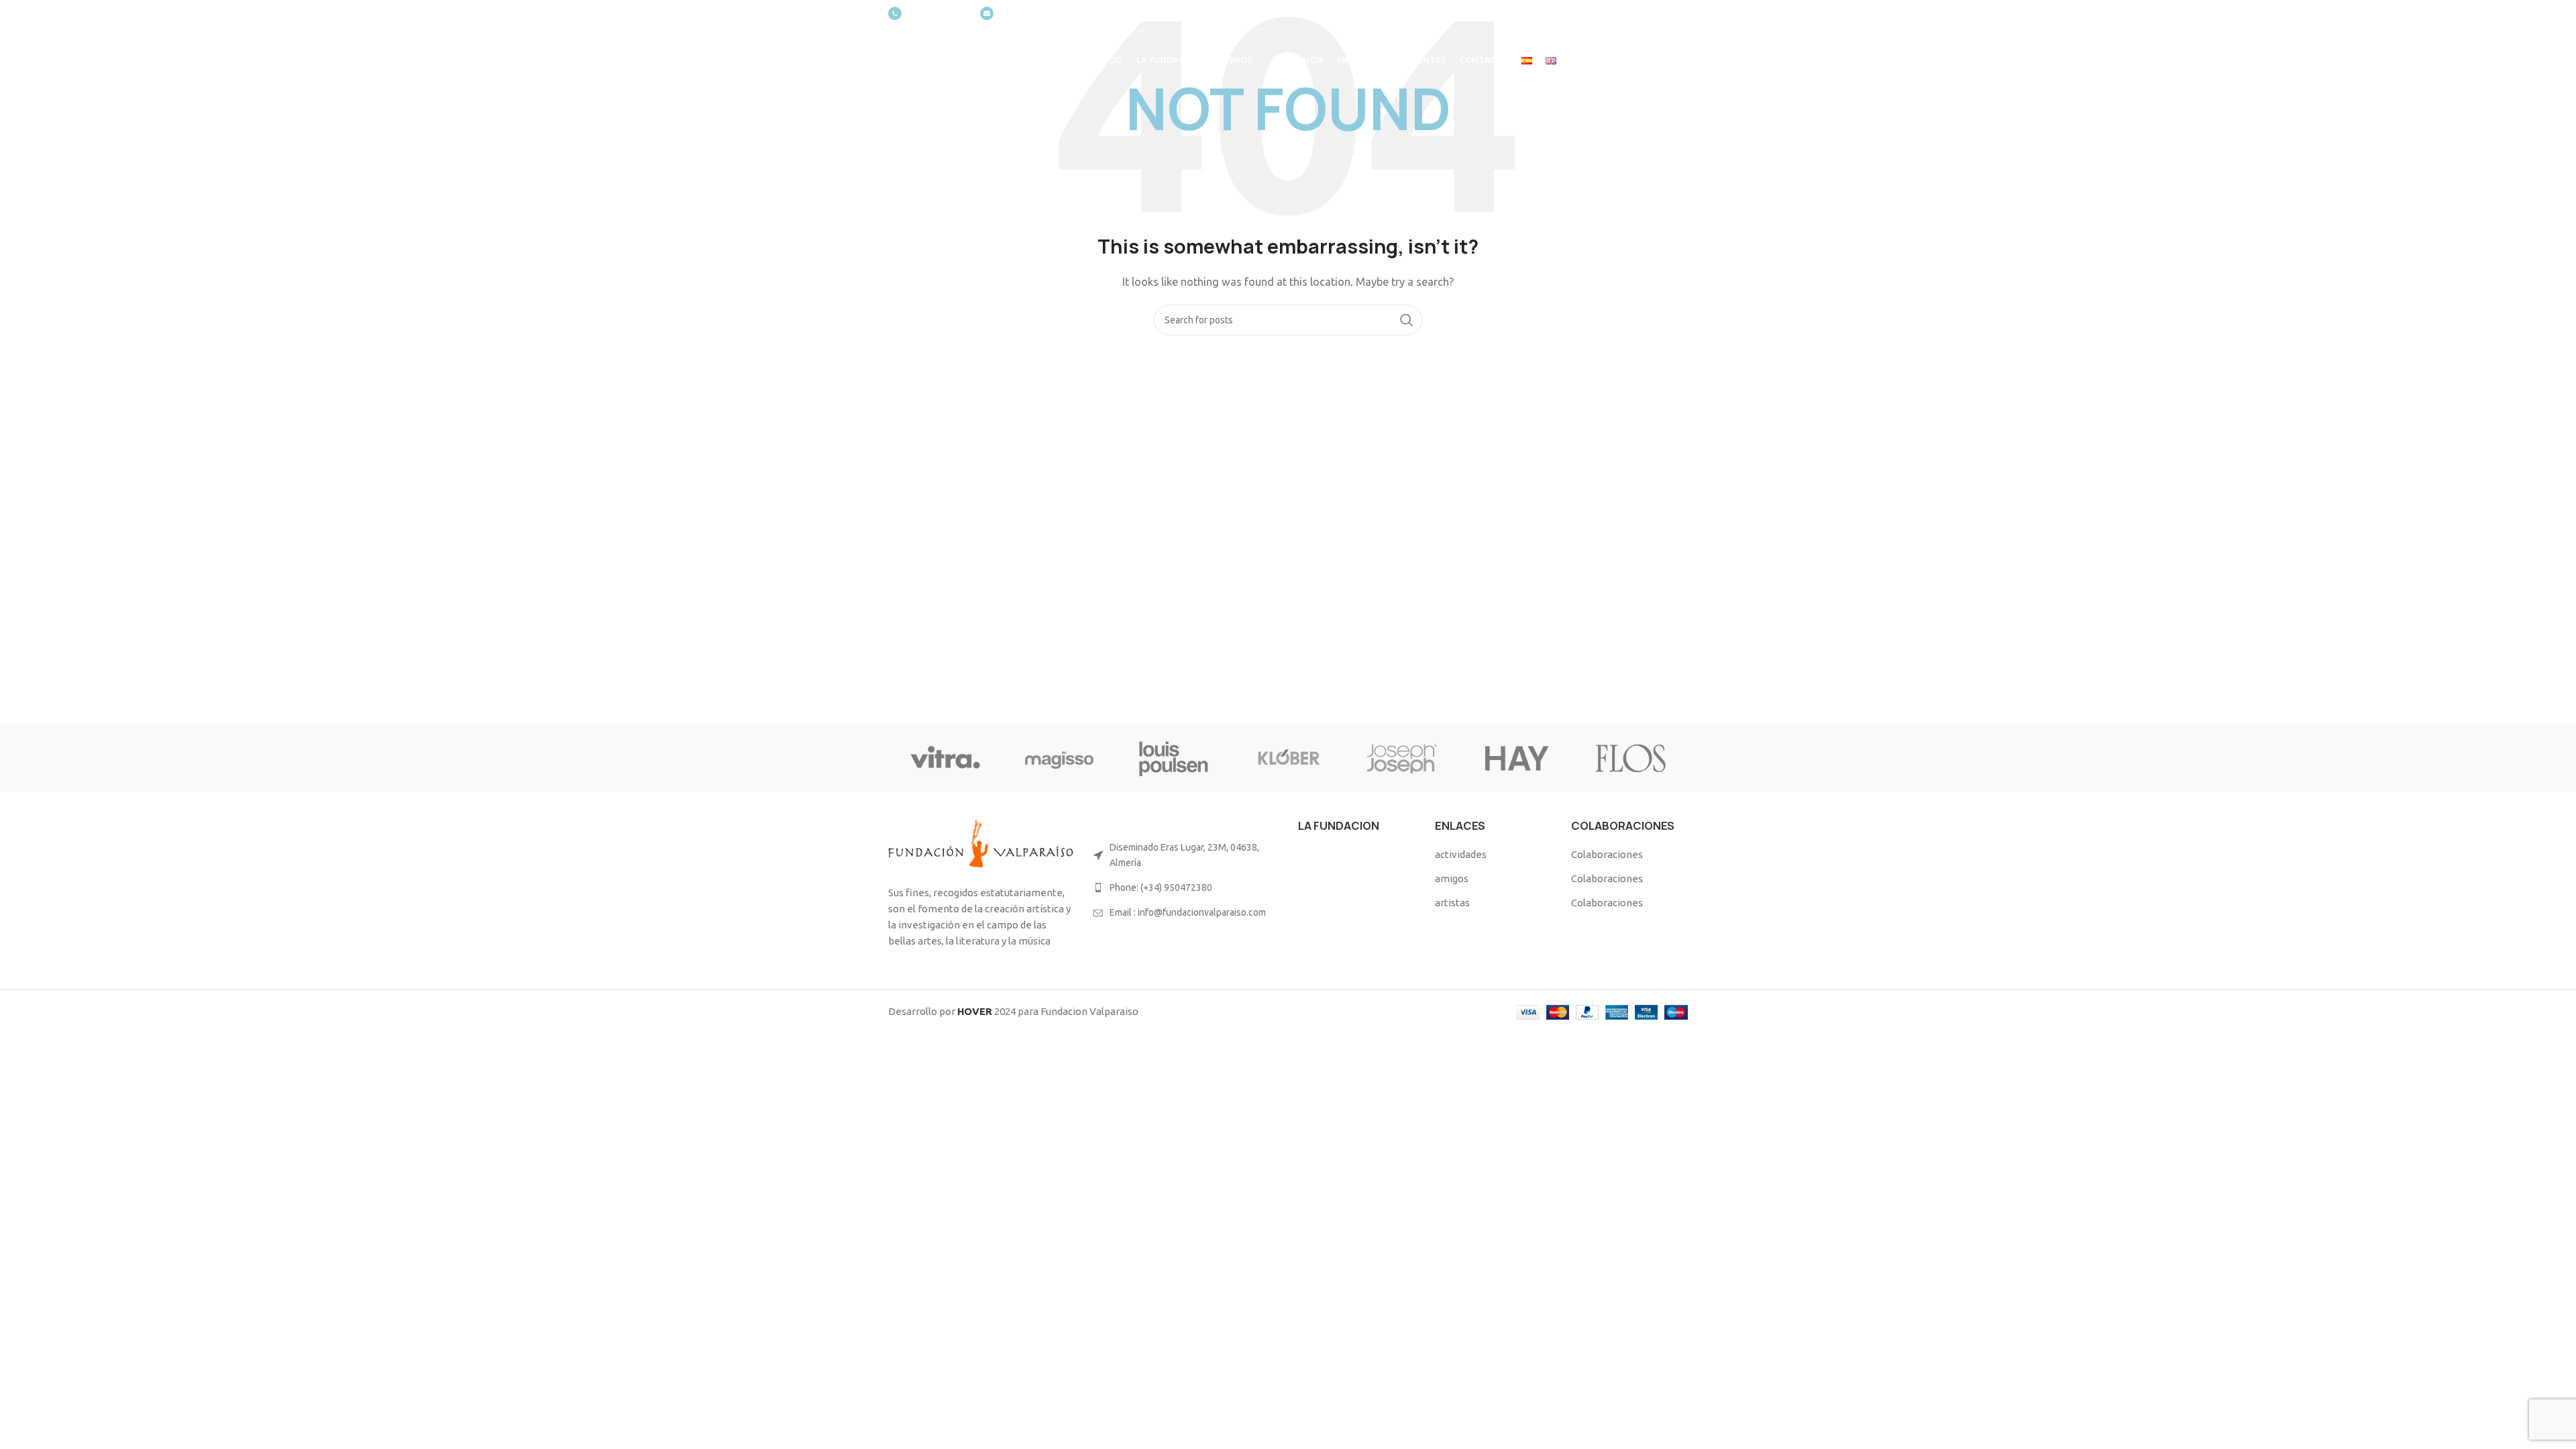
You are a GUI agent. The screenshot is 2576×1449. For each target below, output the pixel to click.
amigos (1452, 878)
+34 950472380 (937, 14)
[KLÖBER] (1288, 758)
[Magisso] (1059, 758)
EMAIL (1012, 14)
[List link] (1186, 888)
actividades (1461, 854)
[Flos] (1631, 758)
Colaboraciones (1607, 854)
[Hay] (1516, 758)
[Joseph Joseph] (1402, 758)
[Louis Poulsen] (1174, 758)
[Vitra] (945, 758)
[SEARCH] (1407, 320)
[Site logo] (975, 59)
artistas (1452, 903)
